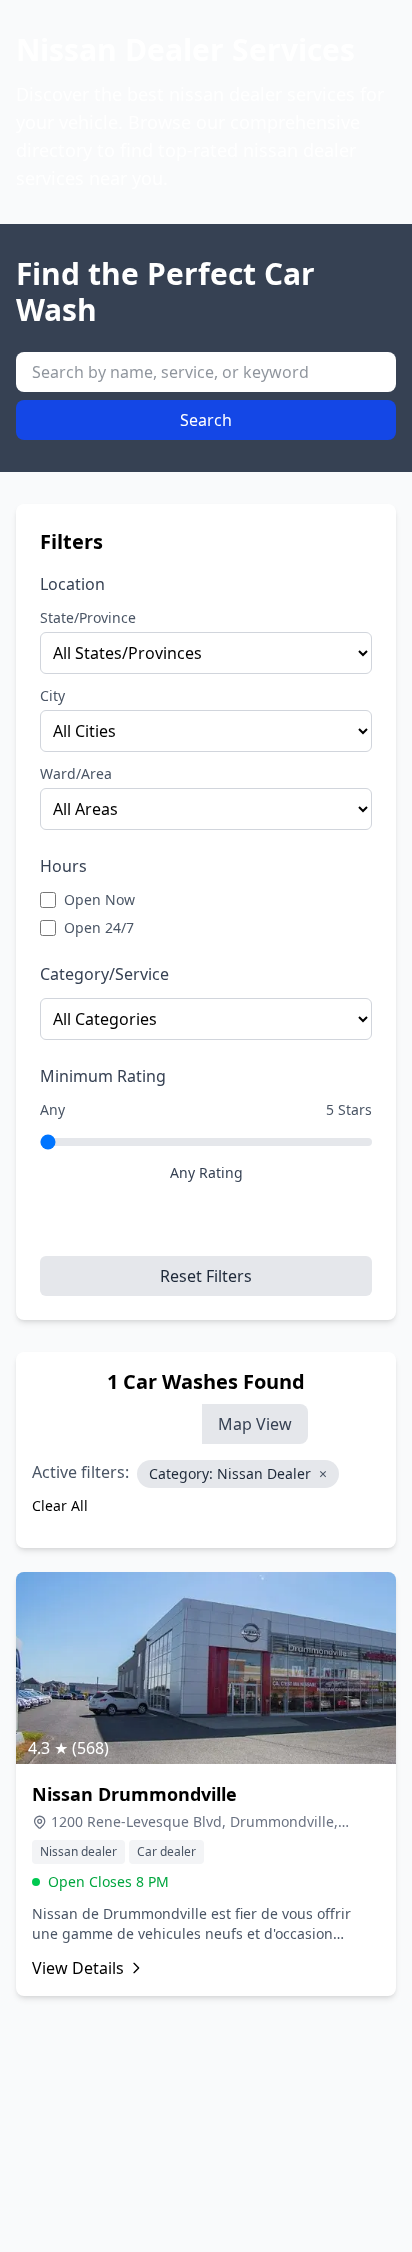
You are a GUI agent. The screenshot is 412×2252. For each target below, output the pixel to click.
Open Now (99, 899)
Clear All (60, 1505)
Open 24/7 (99, 927)
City (52, 695)
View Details (78, 1968)
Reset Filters (206, 1276)
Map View (255, 1424)
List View (153, 1424)
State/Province (88, 617)
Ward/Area (76, 773)
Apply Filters (206, 1228)
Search (206, 420)
